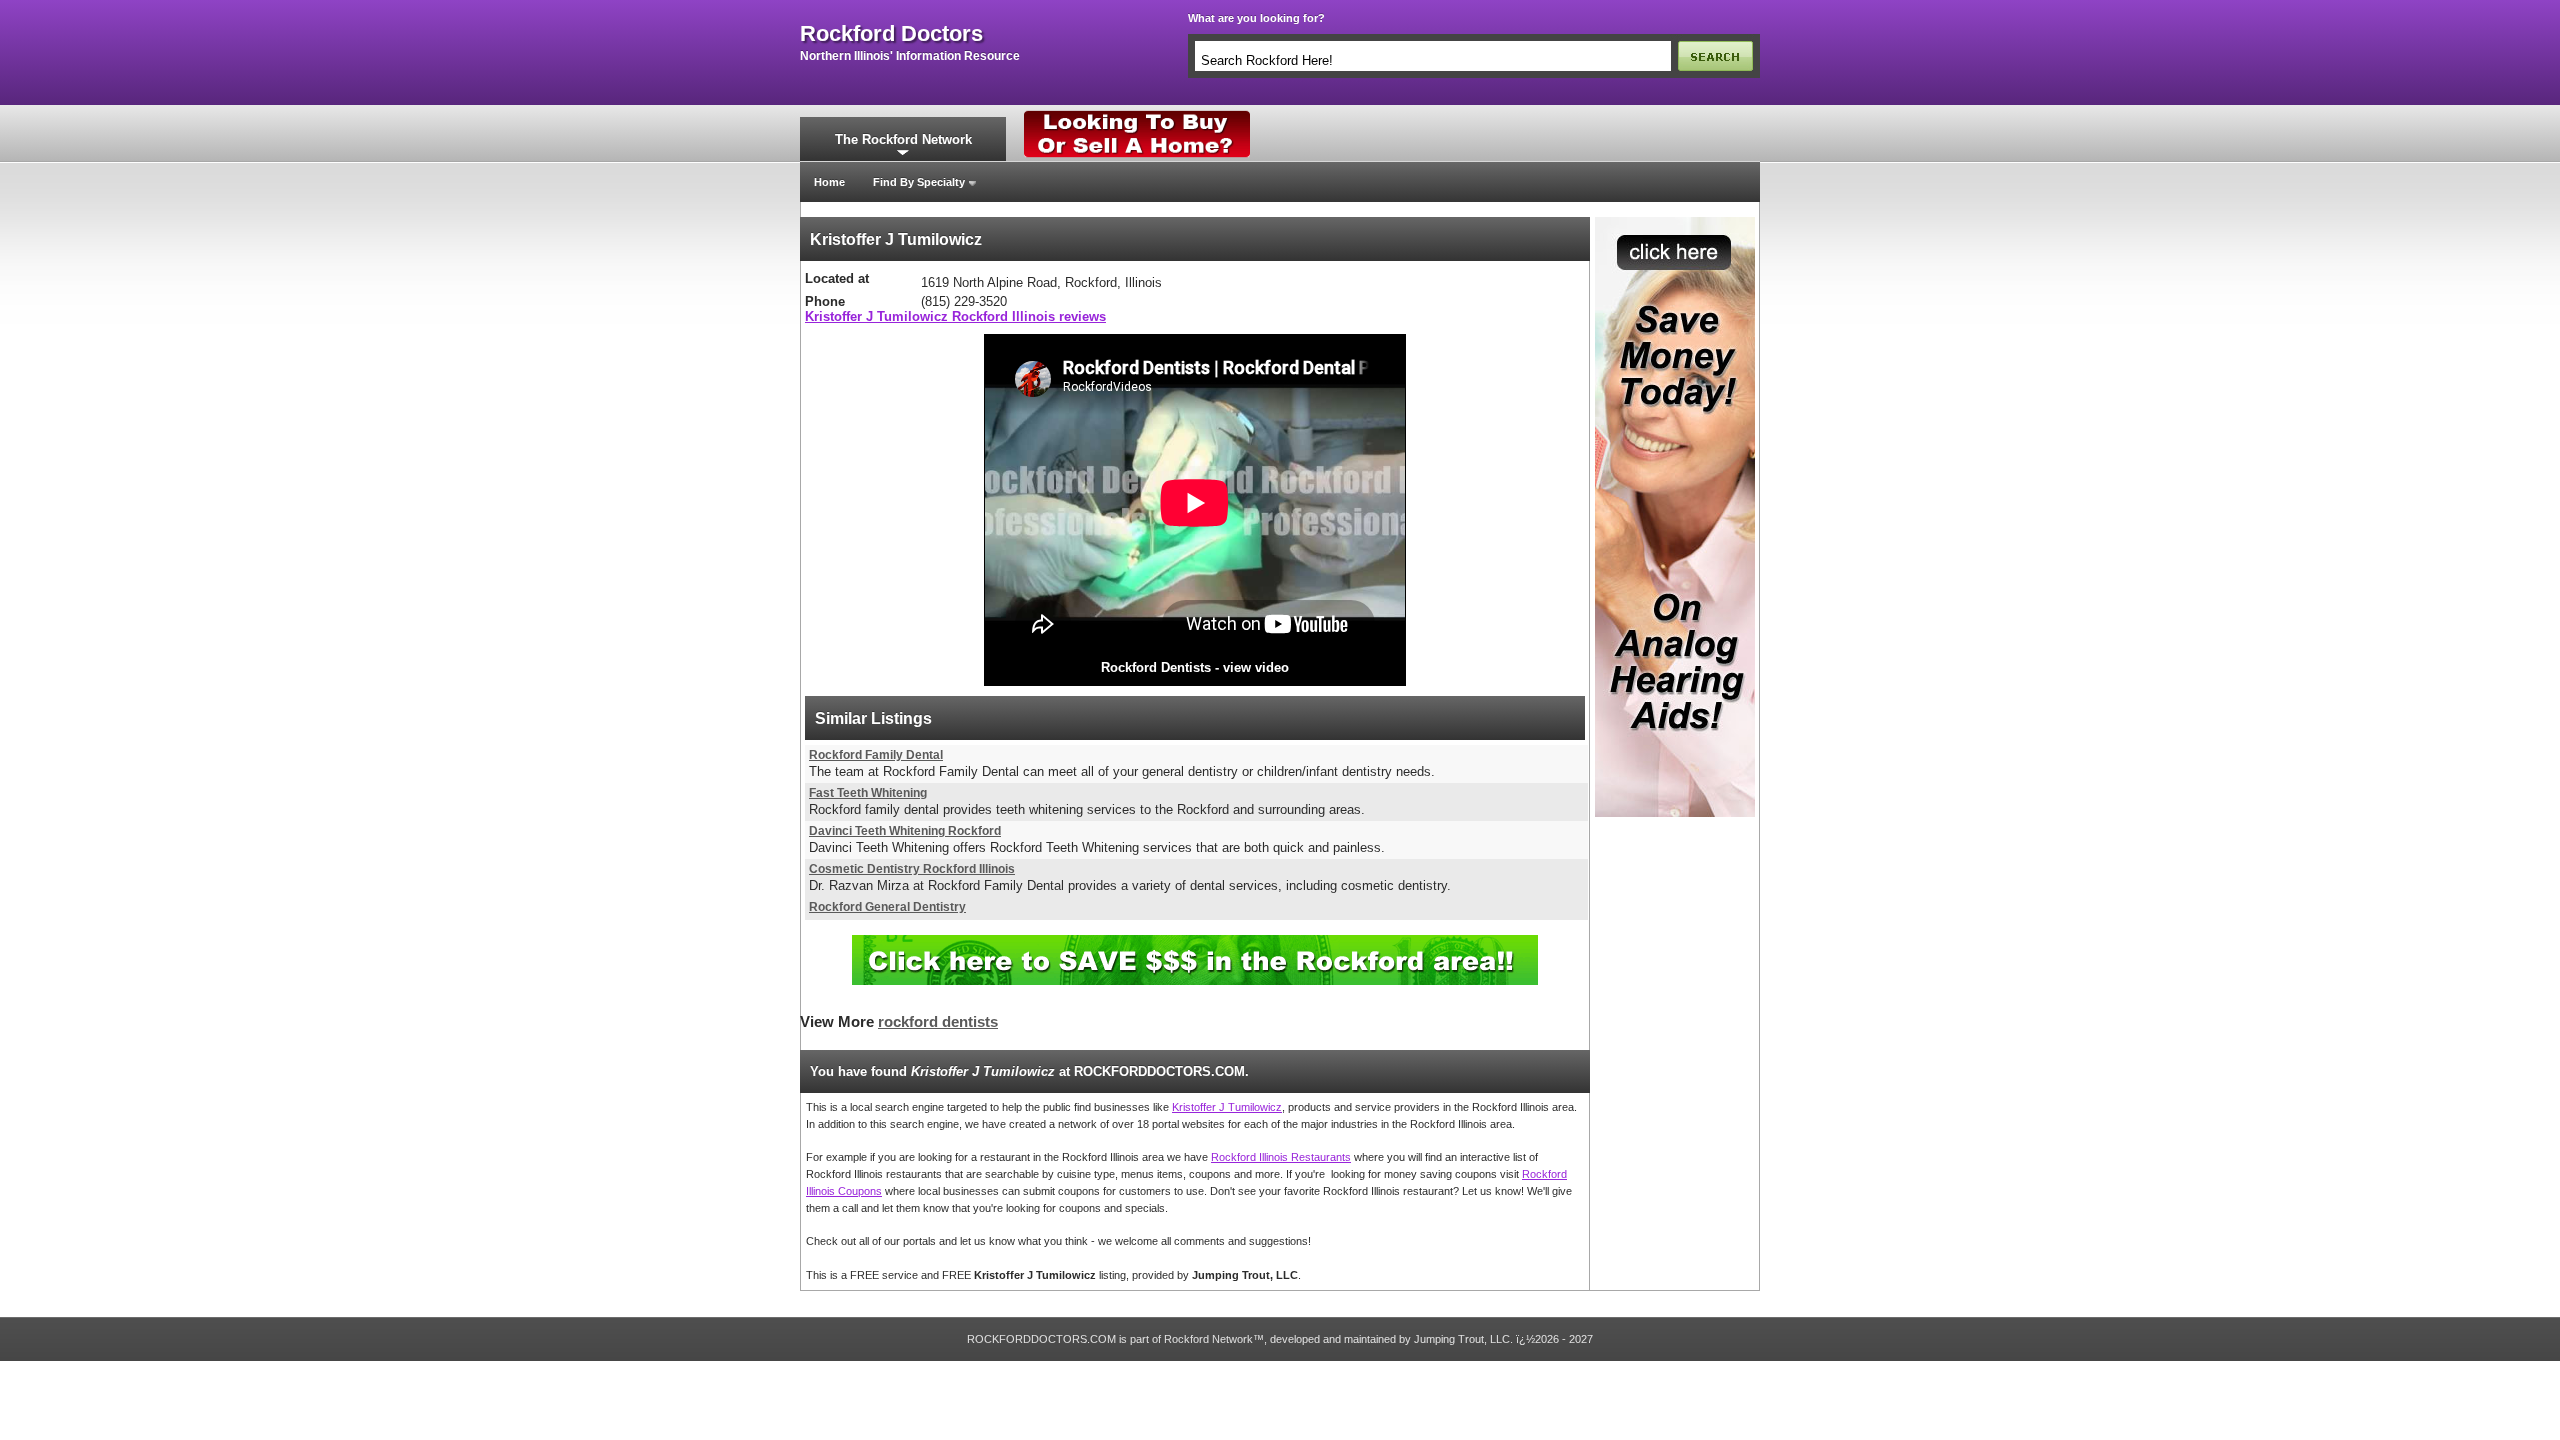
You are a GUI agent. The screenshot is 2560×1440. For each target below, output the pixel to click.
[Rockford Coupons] (1195, 942)
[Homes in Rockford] (1137, 115)
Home (829, 182)
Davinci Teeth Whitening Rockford (905, 831)
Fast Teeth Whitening (868, 793)
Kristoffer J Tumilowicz (1227, 1107)
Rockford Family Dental (876, 755)
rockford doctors (891, 34)
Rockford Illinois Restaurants (1281, 1157)
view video (1256, 667)
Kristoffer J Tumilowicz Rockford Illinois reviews (955, 316)
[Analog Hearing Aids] (1675, 223)
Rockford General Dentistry (887, 907)
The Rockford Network (903, 139)
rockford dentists (938, 1022)
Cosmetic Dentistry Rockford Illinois (912, 869)
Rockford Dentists (1156, 667)
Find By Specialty (919, 182)
